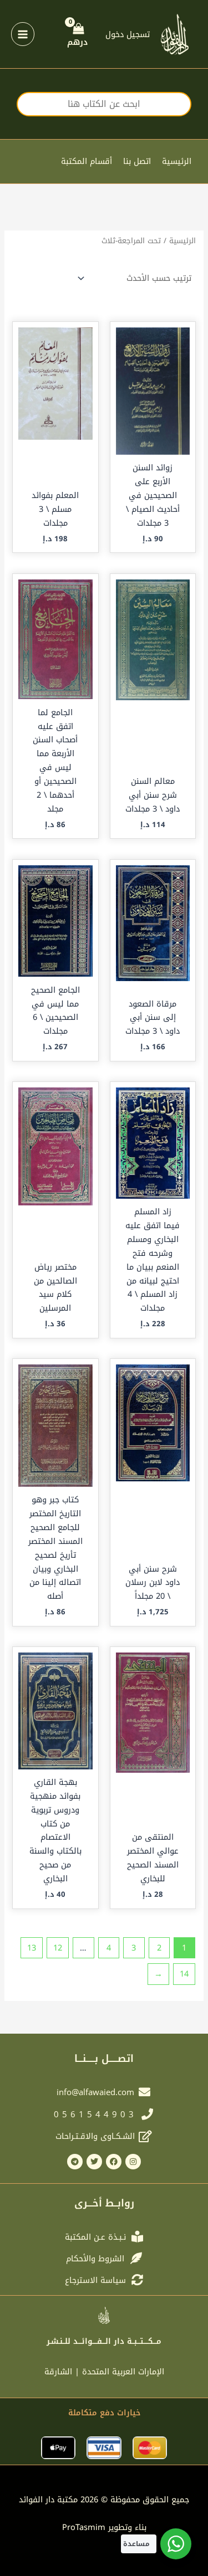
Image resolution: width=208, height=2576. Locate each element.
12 (58, 1948)
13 (32, 1948)
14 (184, 1974)
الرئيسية (177, 161)
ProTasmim (104, 2527)
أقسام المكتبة (87, 161)
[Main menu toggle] (23, 34)
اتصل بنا (137, 161)
